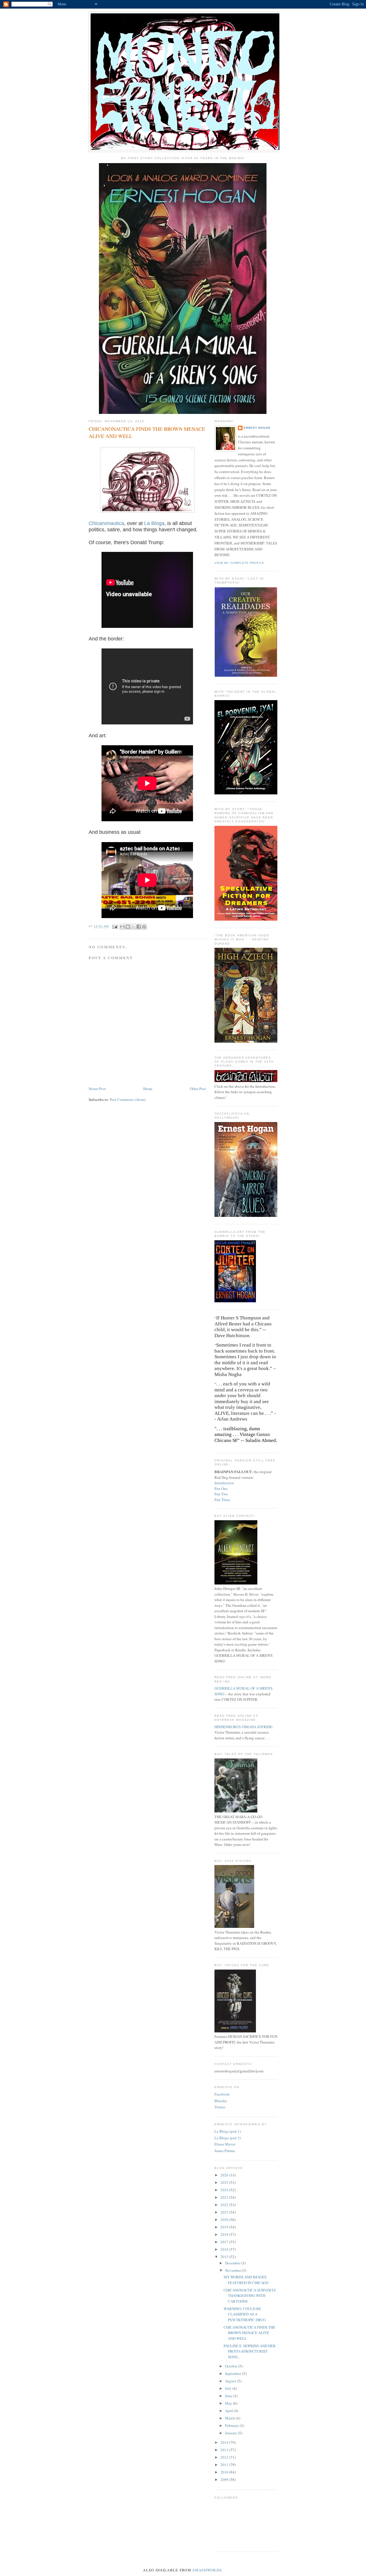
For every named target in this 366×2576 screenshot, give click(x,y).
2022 (225, 2205)
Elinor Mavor (225, 2144)
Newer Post (97, 1089)
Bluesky (221, 2101)
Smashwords (207, 2570)
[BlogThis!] (128, 927)
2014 (225, 2442)
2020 (225, 2220)
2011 (225, 2465)
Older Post (198, 1089)
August (231, 2381)
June (229, 2396)
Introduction (224, 1483)
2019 (225, 2227)
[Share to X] (133, 927)
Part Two (221, 1494)
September (234, 2373)
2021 (225, 2212)
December (233, 2263)
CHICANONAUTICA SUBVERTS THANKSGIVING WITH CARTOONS (250, 2296)
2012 (225, 2457)
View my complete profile (239, 563)
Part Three (222, 1500)
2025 (225, 2182)
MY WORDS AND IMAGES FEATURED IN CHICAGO (246, 2280)
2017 (225, 2242)
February (232, 2425)
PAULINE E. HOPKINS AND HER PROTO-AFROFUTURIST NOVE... (250, 2351)
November (233, 2270)
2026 (225, 2175)
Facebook (222, 2094)
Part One (221, 1489)
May (229, 2403)
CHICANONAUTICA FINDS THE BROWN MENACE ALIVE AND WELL (249, 2333)
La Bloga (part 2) (228, 2138)
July (229, 2388)
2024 (225, 2190)
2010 (225, 2472)
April (229, 2411)
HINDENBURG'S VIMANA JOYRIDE (243, 1727)
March (230, 2418)
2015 (225, 2257)
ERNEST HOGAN (257, 428)
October (232, 2366)
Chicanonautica (106, 523)
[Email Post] (115, 927)
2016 (225, 2249)
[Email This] (122, 927)
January (231, 2433)
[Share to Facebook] (139, 927)
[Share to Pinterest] (144, 927)
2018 (225, 2234)
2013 (225, 2450)
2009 (225, 2479)
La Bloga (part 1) (228, 2131)
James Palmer (225, 2151)
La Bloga (154, 523)
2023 (225, 2197)
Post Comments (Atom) (128, 1099)
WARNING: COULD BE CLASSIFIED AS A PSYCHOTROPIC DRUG (245, 2314)
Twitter (220, 2107)
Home (148, 1089)
